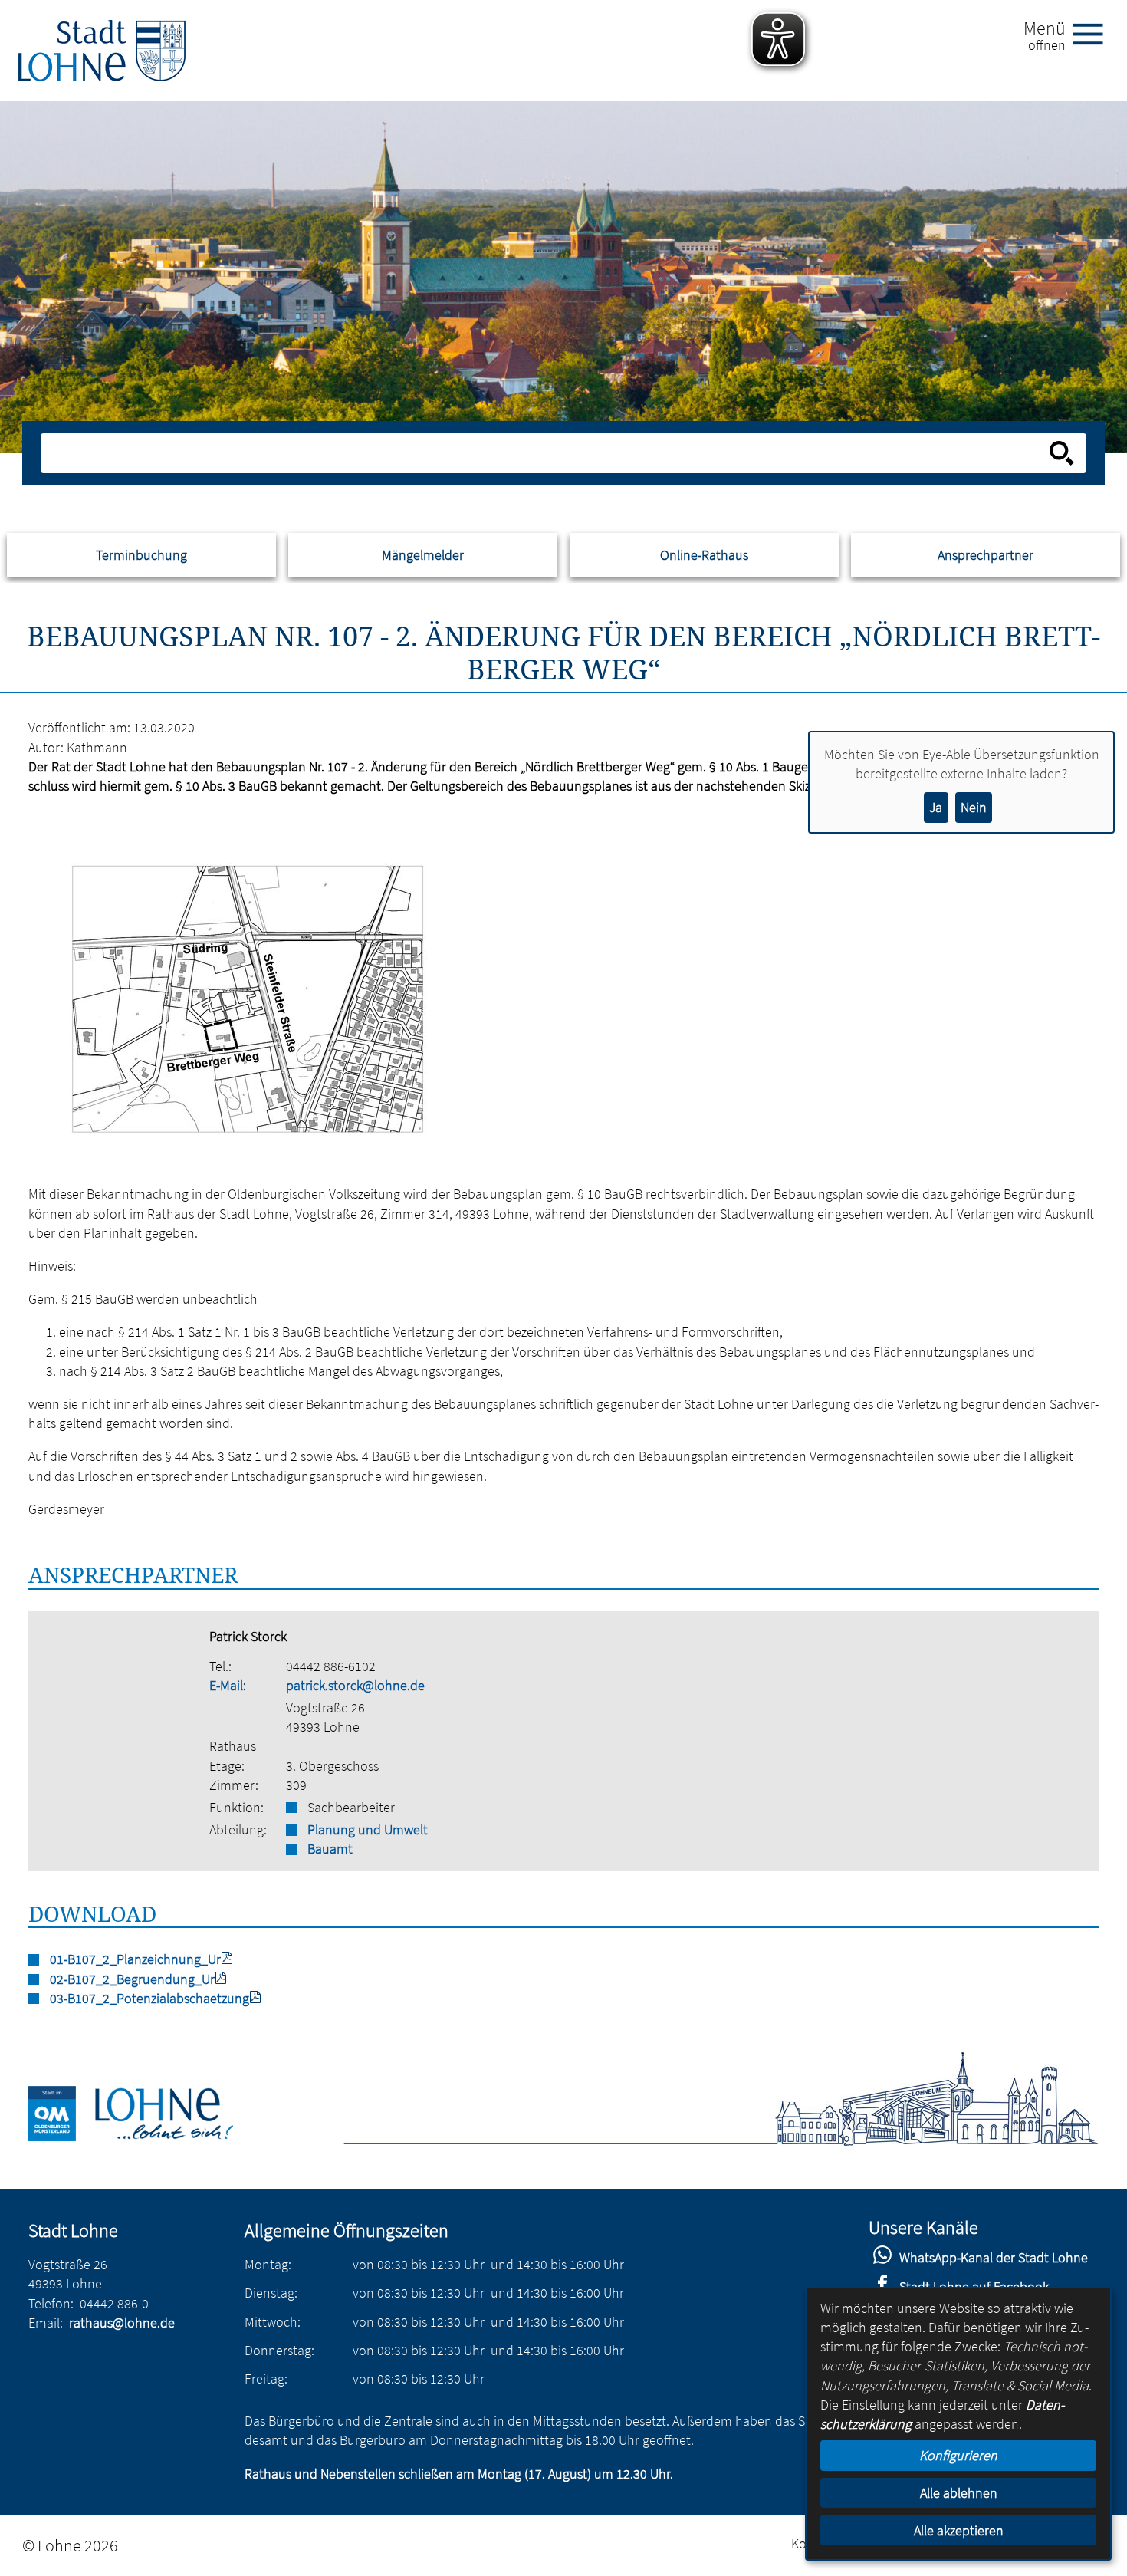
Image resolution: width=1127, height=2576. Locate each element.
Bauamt (330, 1849)
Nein (974, 807)
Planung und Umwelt (368, 1829)
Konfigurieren (958, 2455)
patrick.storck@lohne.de (355, 1685)
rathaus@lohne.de (122, 2323)
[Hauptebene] (102, 51)
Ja (936, 807)
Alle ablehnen (959, 2493)
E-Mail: (228, 1685)
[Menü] (1094, 33)
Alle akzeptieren (959, 2530)
